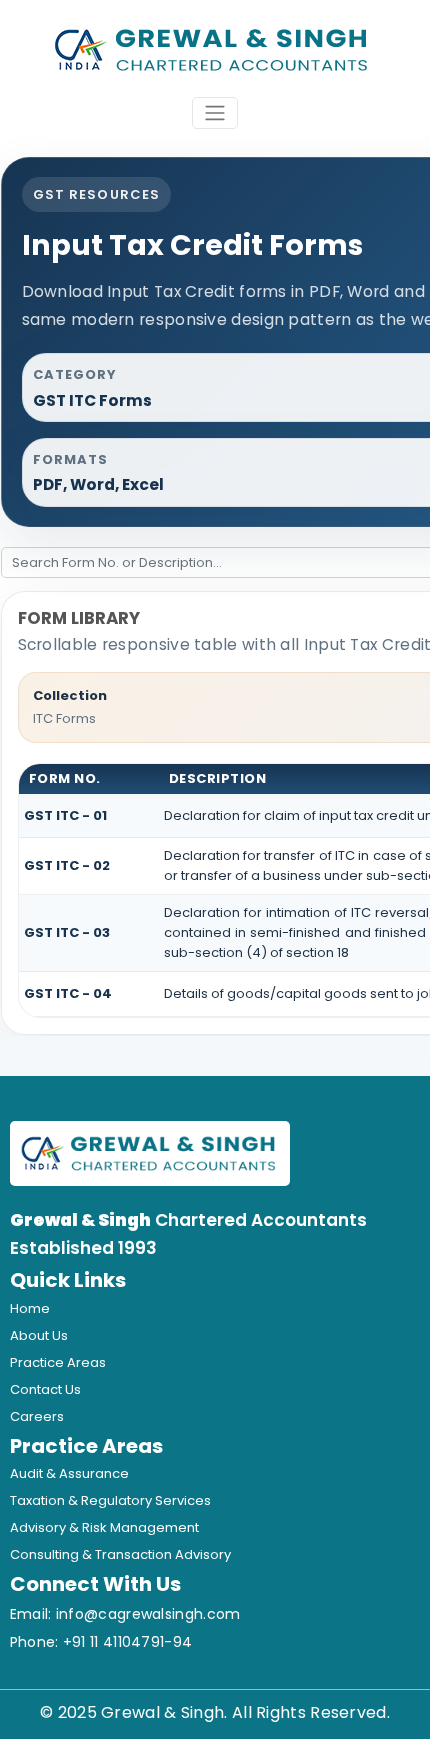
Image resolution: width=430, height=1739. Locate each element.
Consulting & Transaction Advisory (120, 1554)
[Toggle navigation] (215, 113)
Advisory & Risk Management (104, 1527)
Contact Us (45, 1389)
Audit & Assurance (69, 1473)
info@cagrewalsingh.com (148, 1614)
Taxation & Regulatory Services (110, 1500)
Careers (37, 1416)
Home (30, 1308)
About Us (39, 1335)
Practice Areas (58, 1362)
